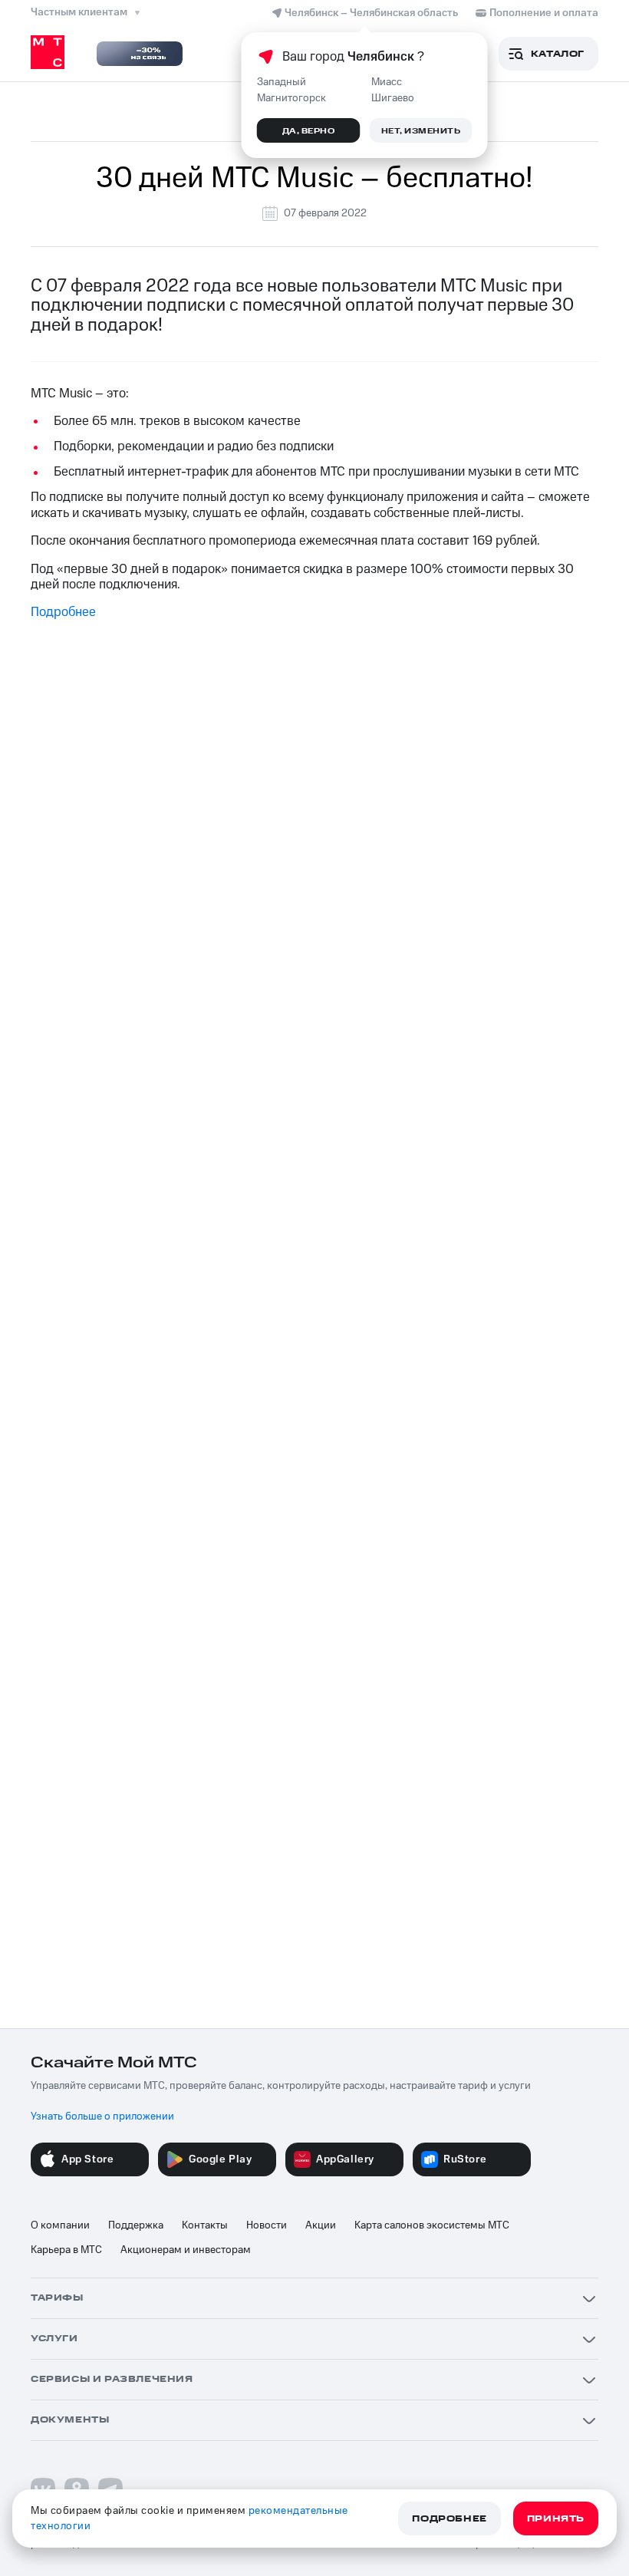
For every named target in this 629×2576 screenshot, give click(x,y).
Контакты (205, 2225)
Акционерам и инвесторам (186, 2250)
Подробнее (63, 612)
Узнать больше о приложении (102, 2116)
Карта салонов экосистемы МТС (432, 2225)
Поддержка (136, 2225)
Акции (321, 2225)
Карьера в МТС (66, 2250)
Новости (267, 2225)
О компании (60, 2225)
